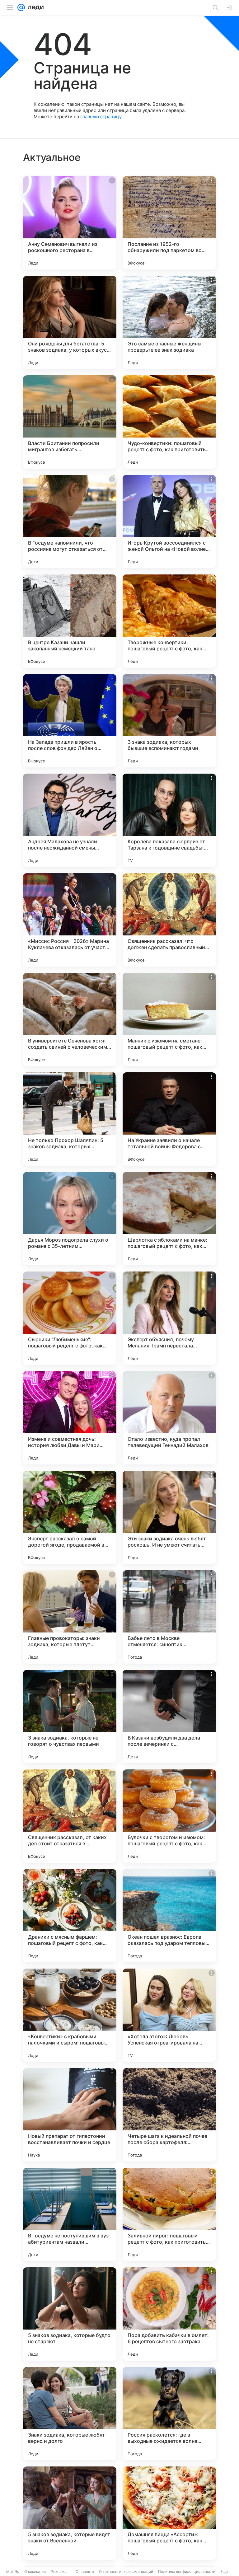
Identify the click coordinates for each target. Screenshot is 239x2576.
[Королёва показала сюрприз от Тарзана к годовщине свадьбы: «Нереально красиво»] (169, 820)
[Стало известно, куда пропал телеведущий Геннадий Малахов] (169, 1418)
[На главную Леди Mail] (34, 7)
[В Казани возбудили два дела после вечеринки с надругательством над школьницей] (169, 1717)
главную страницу (101, 117)
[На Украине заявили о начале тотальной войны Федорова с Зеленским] (169, 1119)
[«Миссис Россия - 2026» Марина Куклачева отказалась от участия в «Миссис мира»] (70, 920)
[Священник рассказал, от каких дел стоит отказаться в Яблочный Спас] (70, 1816)
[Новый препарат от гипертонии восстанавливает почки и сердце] (70, 2115)
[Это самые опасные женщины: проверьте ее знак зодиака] (169, 322)
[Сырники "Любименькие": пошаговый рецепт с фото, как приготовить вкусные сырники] (70, 1318)
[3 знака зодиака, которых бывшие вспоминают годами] (169, 721)
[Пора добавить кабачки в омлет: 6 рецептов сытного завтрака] (169, 2314)
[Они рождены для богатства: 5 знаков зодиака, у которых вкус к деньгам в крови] (70, 322)
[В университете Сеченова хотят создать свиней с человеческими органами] (70, 1019)
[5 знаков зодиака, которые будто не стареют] (70, 2314)
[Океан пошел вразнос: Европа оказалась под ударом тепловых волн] (169, 1916)
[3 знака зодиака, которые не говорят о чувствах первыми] (70, 1717)
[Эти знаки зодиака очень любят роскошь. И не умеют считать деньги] (169, 1517)
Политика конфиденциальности (187, 2571)
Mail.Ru (13, 2571)
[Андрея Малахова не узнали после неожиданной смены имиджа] (70, 820)
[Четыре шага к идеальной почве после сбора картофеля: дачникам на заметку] (169, 2115)
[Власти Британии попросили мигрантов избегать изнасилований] (70, 422)
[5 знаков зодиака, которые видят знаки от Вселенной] (70, 2513)
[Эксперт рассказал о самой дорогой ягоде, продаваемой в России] (70, 1517)
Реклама (59, 2571)
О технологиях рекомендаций (126, 2571)
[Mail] (21, 7)
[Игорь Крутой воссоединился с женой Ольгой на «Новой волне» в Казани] (169, 522)
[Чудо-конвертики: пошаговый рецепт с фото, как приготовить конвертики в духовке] (169, 422)
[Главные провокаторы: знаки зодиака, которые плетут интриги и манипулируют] (70, 1617)
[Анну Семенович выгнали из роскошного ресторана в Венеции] (70, 223)
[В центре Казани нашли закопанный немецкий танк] (70, 621)
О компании (35, 2571)
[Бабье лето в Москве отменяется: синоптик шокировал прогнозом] (169, 1617)
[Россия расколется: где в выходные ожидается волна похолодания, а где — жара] (169, 2414)
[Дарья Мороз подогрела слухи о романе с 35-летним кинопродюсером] (70, 1219)
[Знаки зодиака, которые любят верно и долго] (70, 2414)
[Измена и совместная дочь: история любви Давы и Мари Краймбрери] (70, 1418)
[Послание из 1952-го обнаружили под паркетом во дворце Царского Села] (169, 223)
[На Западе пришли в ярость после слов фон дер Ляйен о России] (70, 721)
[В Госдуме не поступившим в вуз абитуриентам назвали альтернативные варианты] (70, 2214)
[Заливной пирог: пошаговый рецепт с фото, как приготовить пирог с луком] (169, 2214)
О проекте (85, 2571)
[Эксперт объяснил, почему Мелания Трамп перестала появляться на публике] (169, 1318)
